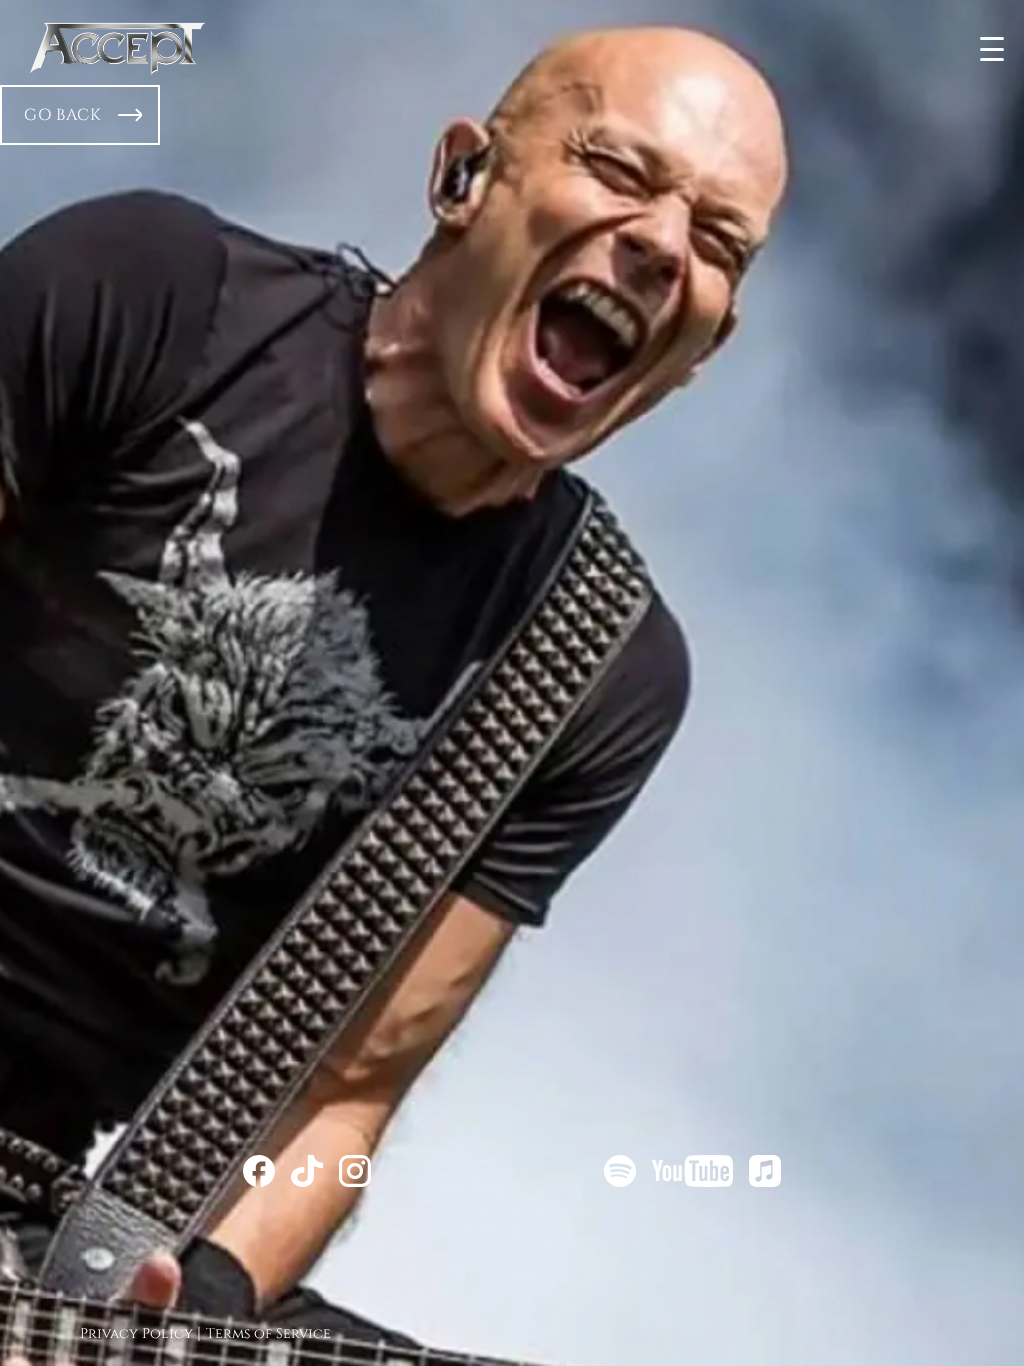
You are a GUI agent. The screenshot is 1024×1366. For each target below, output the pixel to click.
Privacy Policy (136, 1333)
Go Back (63, 115)
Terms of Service (268, 1333)
